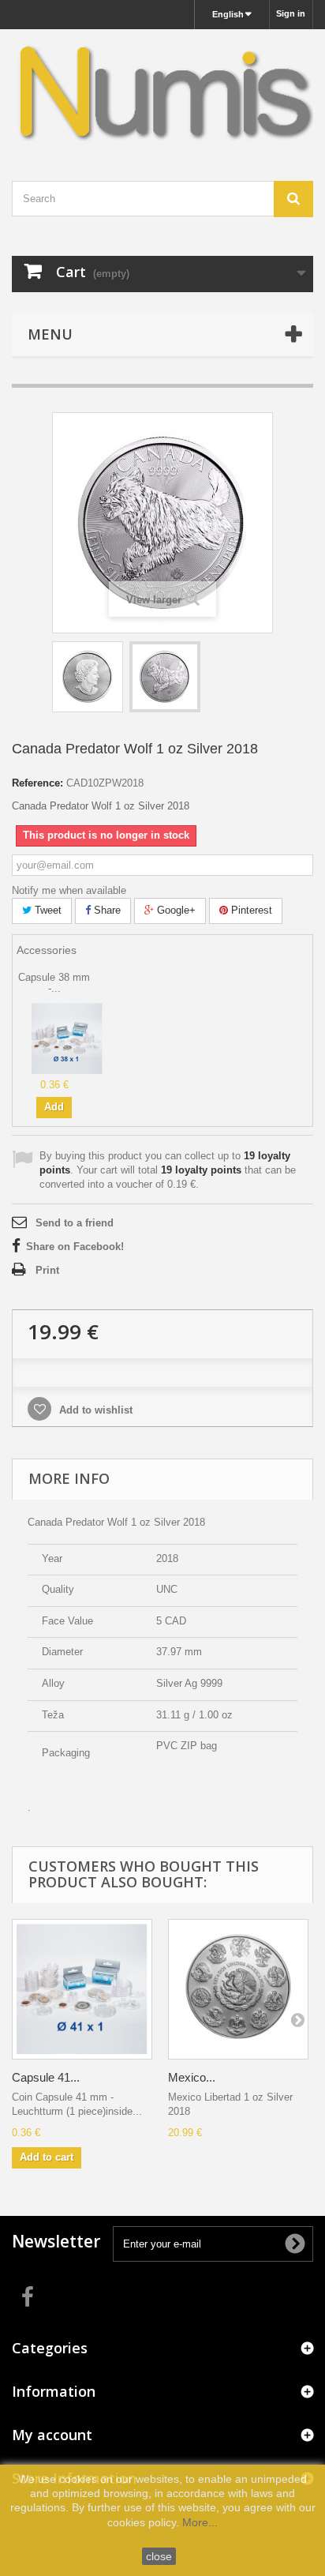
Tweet (47, 910)
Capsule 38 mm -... (54, 983)
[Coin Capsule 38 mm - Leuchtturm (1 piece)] (67, 1037)
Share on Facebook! (75, 1247)
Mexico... (192, 2077)
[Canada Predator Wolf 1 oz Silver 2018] (88, 677)
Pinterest (250, 910)
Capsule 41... (46, 2077)
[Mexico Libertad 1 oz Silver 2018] (238, 1989)
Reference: (37, 783)
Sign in (291, 13)
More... (200, 2522)
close (159, 2556)
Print (47, 1270)
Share (106, 910)
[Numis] (162, 91)
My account (52, 2435)
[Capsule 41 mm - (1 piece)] (82, 1989)
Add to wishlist (94, 1410)
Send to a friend (75, 1223)
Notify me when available (69, 890)
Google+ (175, 910)
